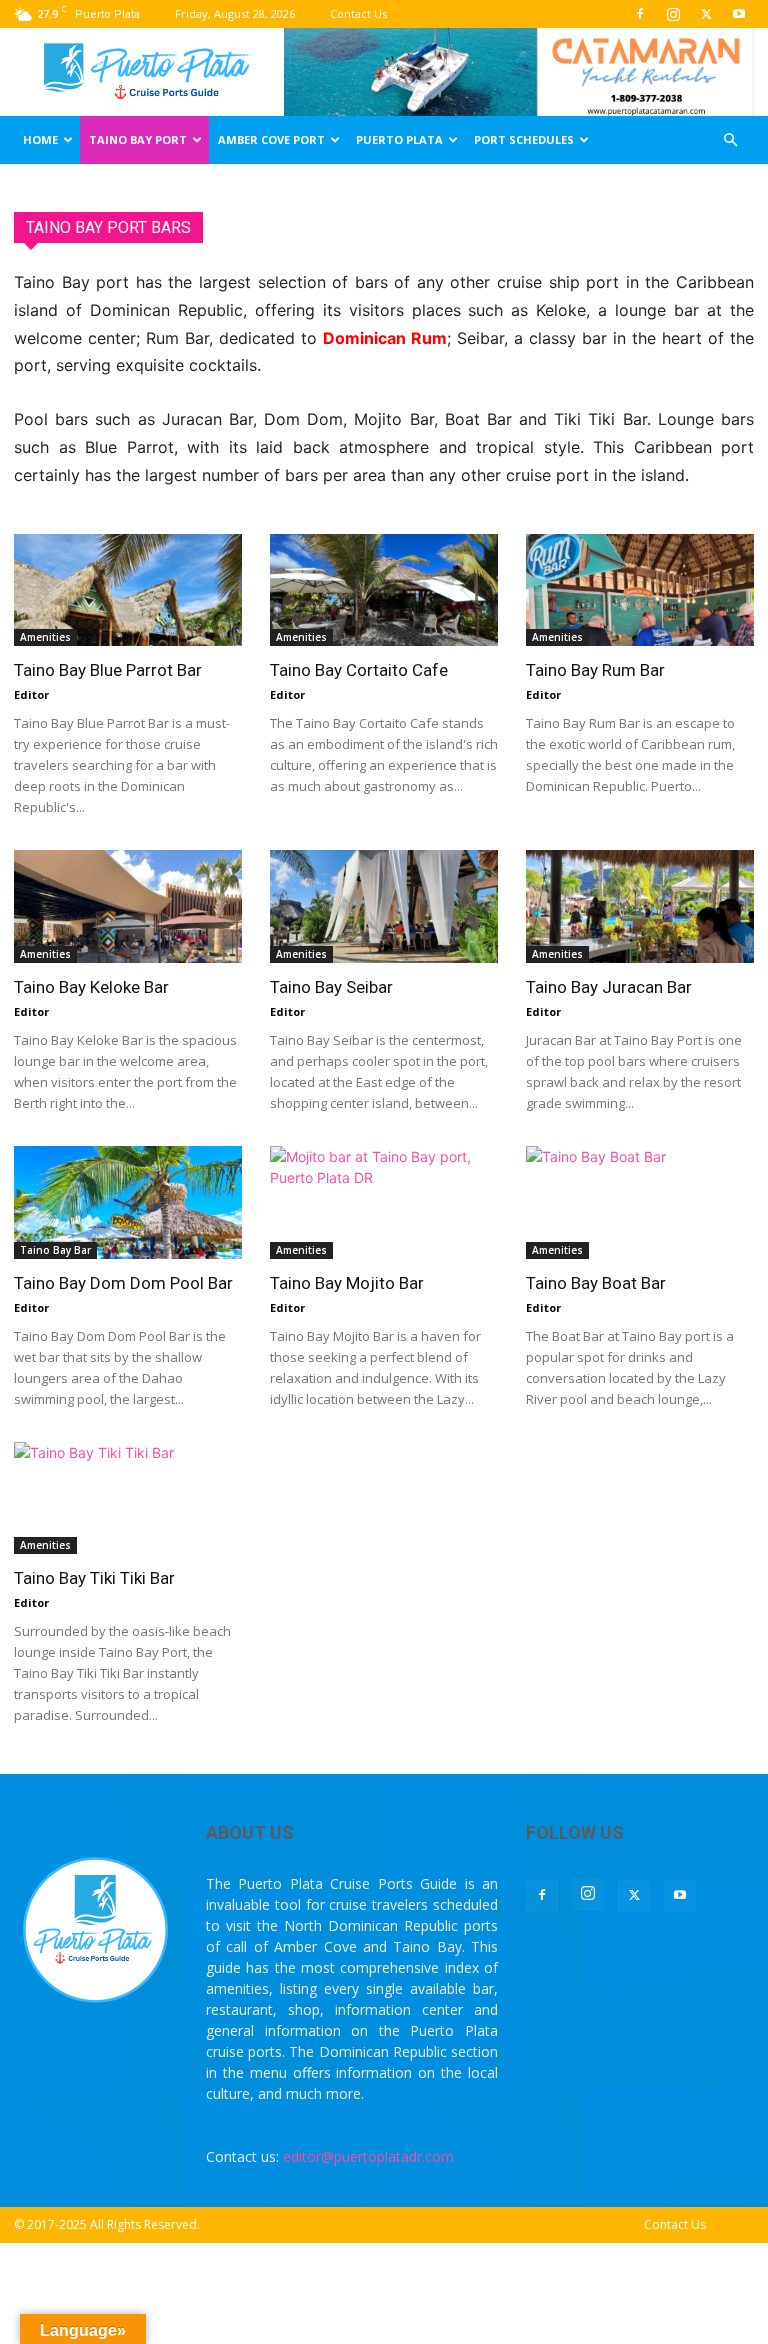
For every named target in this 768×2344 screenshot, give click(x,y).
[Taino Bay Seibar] (384, 906)
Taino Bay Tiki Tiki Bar (94, 1578)
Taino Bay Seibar (331, 987)
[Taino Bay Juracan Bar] (640, 906)
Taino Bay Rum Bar (595, 670)
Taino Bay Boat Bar (596, 1283)
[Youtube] (739, 14)
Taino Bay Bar (55, 1250)
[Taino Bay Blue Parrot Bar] (128, 590)
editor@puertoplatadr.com (368, 2156)
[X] (706, 14)
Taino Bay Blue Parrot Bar (108, 670)
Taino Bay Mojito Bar (347, 1283)
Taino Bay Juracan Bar (609, 987)
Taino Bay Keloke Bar (91, 987)
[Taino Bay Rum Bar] (640, 590)
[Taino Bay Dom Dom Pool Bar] (128, 1202)
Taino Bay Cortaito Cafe (359, 670)
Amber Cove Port (271, 139)
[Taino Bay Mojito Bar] (384, 1202)
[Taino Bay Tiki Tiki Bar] (128, 1498)
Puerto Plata (399, 139)
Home (40, 139)
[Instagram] (673, 14)
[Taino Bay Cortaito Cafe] (384, 590)
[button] (730, 140)
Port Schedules (524, 139)
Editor (31, 694)
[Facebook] (640, 14)
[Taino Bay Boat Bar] (640, 1202)
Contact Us (358, 13)
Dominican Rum (385, 338)
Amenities (45, 637)
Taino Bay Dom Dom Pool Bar (123, 1283)
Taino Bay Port (138, 139)
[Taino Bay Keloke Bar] (128, 906)
